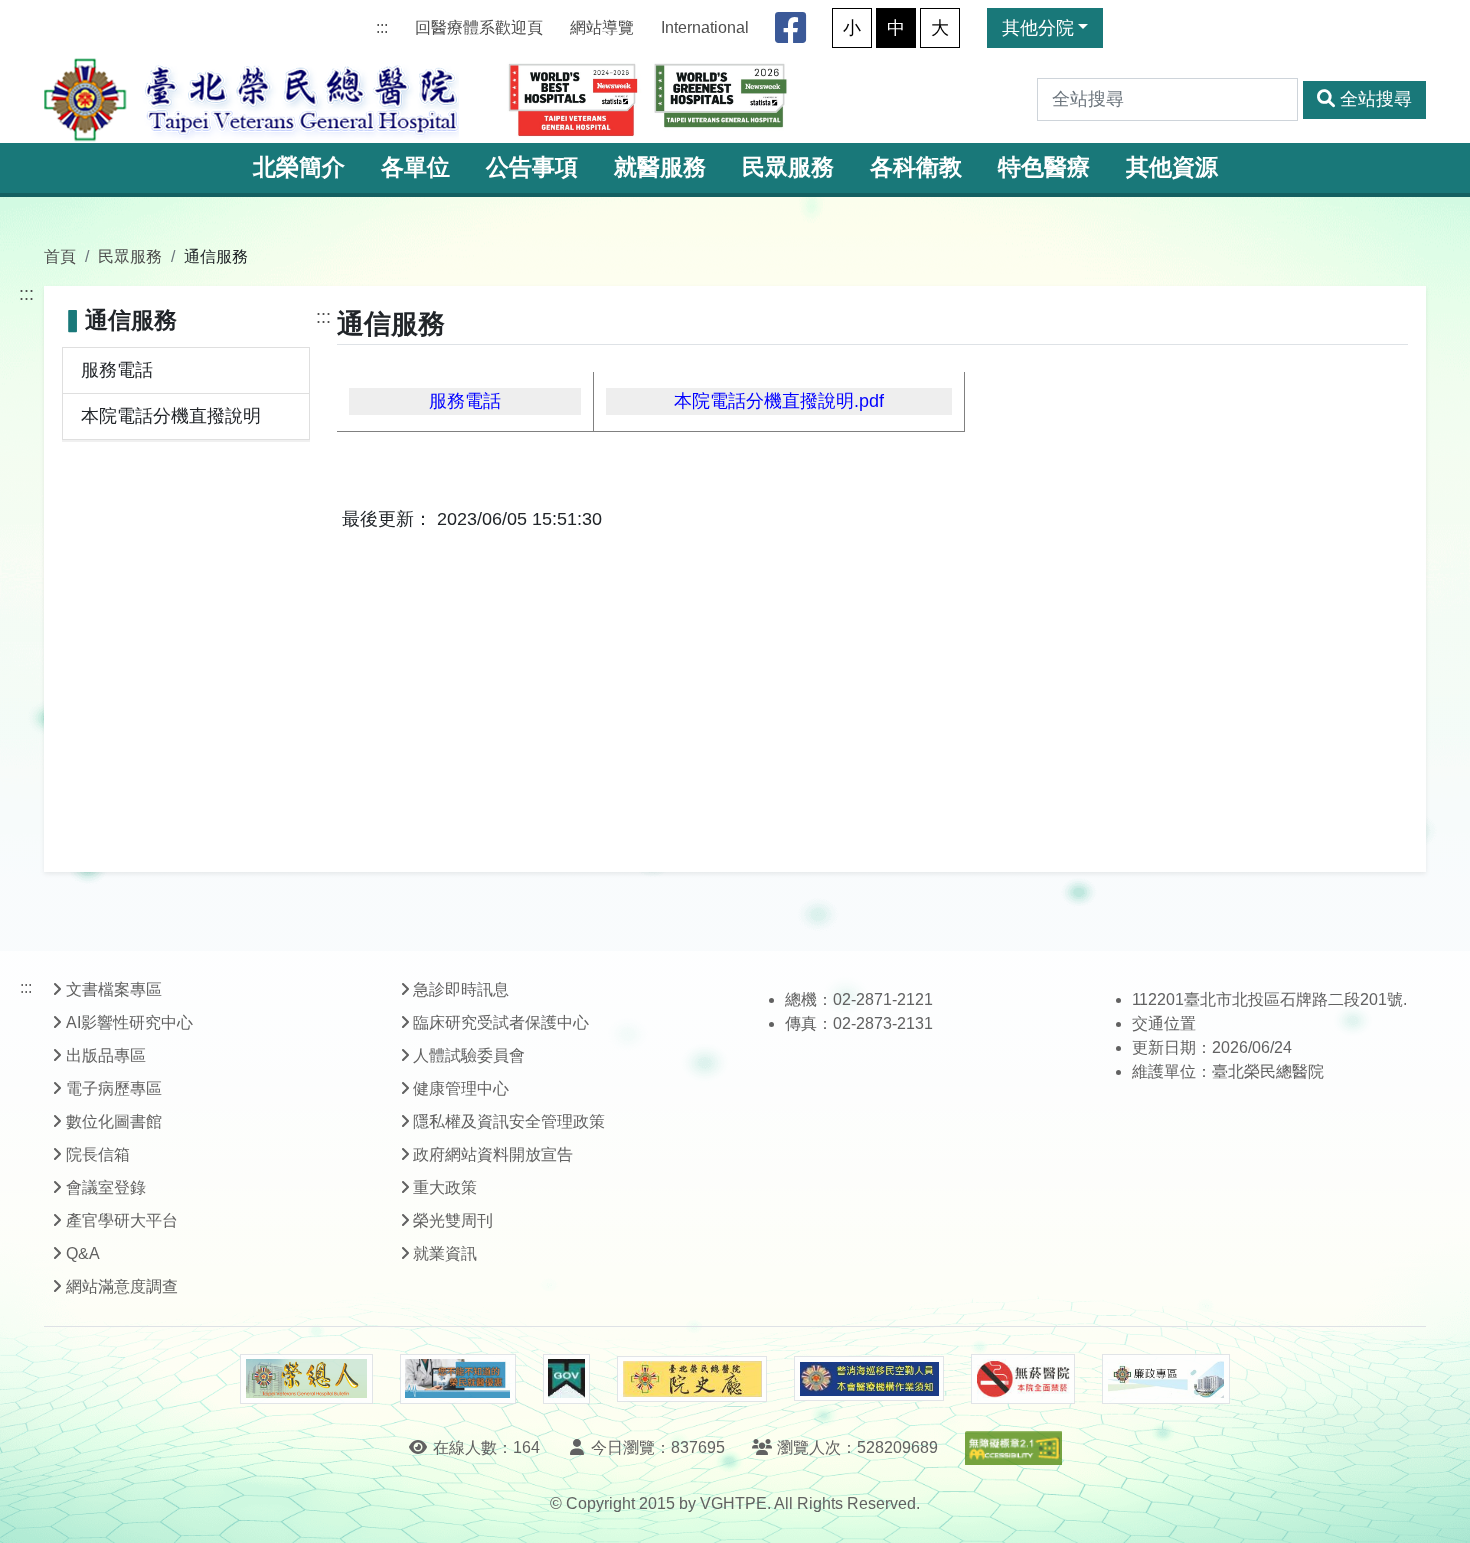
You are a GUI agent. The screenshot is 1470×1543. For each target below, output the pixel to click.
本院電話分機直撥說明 (171, 416)
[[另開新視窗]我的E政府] (566, 1379)
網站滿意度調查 (122, 1286)
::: (382, 27)
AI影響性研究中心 (129, 1022)
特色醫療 (1044, 167)
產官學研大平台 (122, 1220)
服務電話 (117, 370)
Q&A (83, 1253)
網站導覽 (602, 27)
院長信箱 (98, 1154)
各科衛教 (916, 167)
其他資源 (1172, 167)
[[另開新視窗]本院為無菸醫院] (1023, 1379)
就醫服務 (660, 167)
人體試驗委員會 (469, 1055)
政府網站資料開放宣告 (493, 1154)
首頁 (60, 256)
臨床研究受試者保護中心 (501, 1022)
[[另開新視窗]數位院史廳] (692, 1379)
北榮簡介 (299, 167)
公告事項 (532, 167)
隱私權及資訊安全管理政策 (509, 1121)
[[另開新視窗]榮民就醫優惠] (458, 1379)
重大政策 (445, 1187)
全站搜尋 (1376, 99)
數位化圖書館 (114, 1121)
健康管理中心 (461, 1088)
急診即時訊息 (461, 989)
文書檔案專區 (114, 989)
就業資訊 (445, 1253)
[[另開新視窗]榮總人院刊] (306, 1379)
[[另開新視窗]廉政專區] (1165, 1379)
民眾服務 (788, 167)
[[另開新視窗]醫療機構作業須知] (869, 1378)
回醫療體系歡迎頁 (479, 27)
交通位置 (1164, 1023)
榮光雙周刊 (453, 1220)
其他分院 (1038, 28)
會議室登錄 (106, 1187)
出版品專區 (106, 1055)
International (705, 27)
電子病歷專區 (114, 1088)
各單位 (415, 167)
